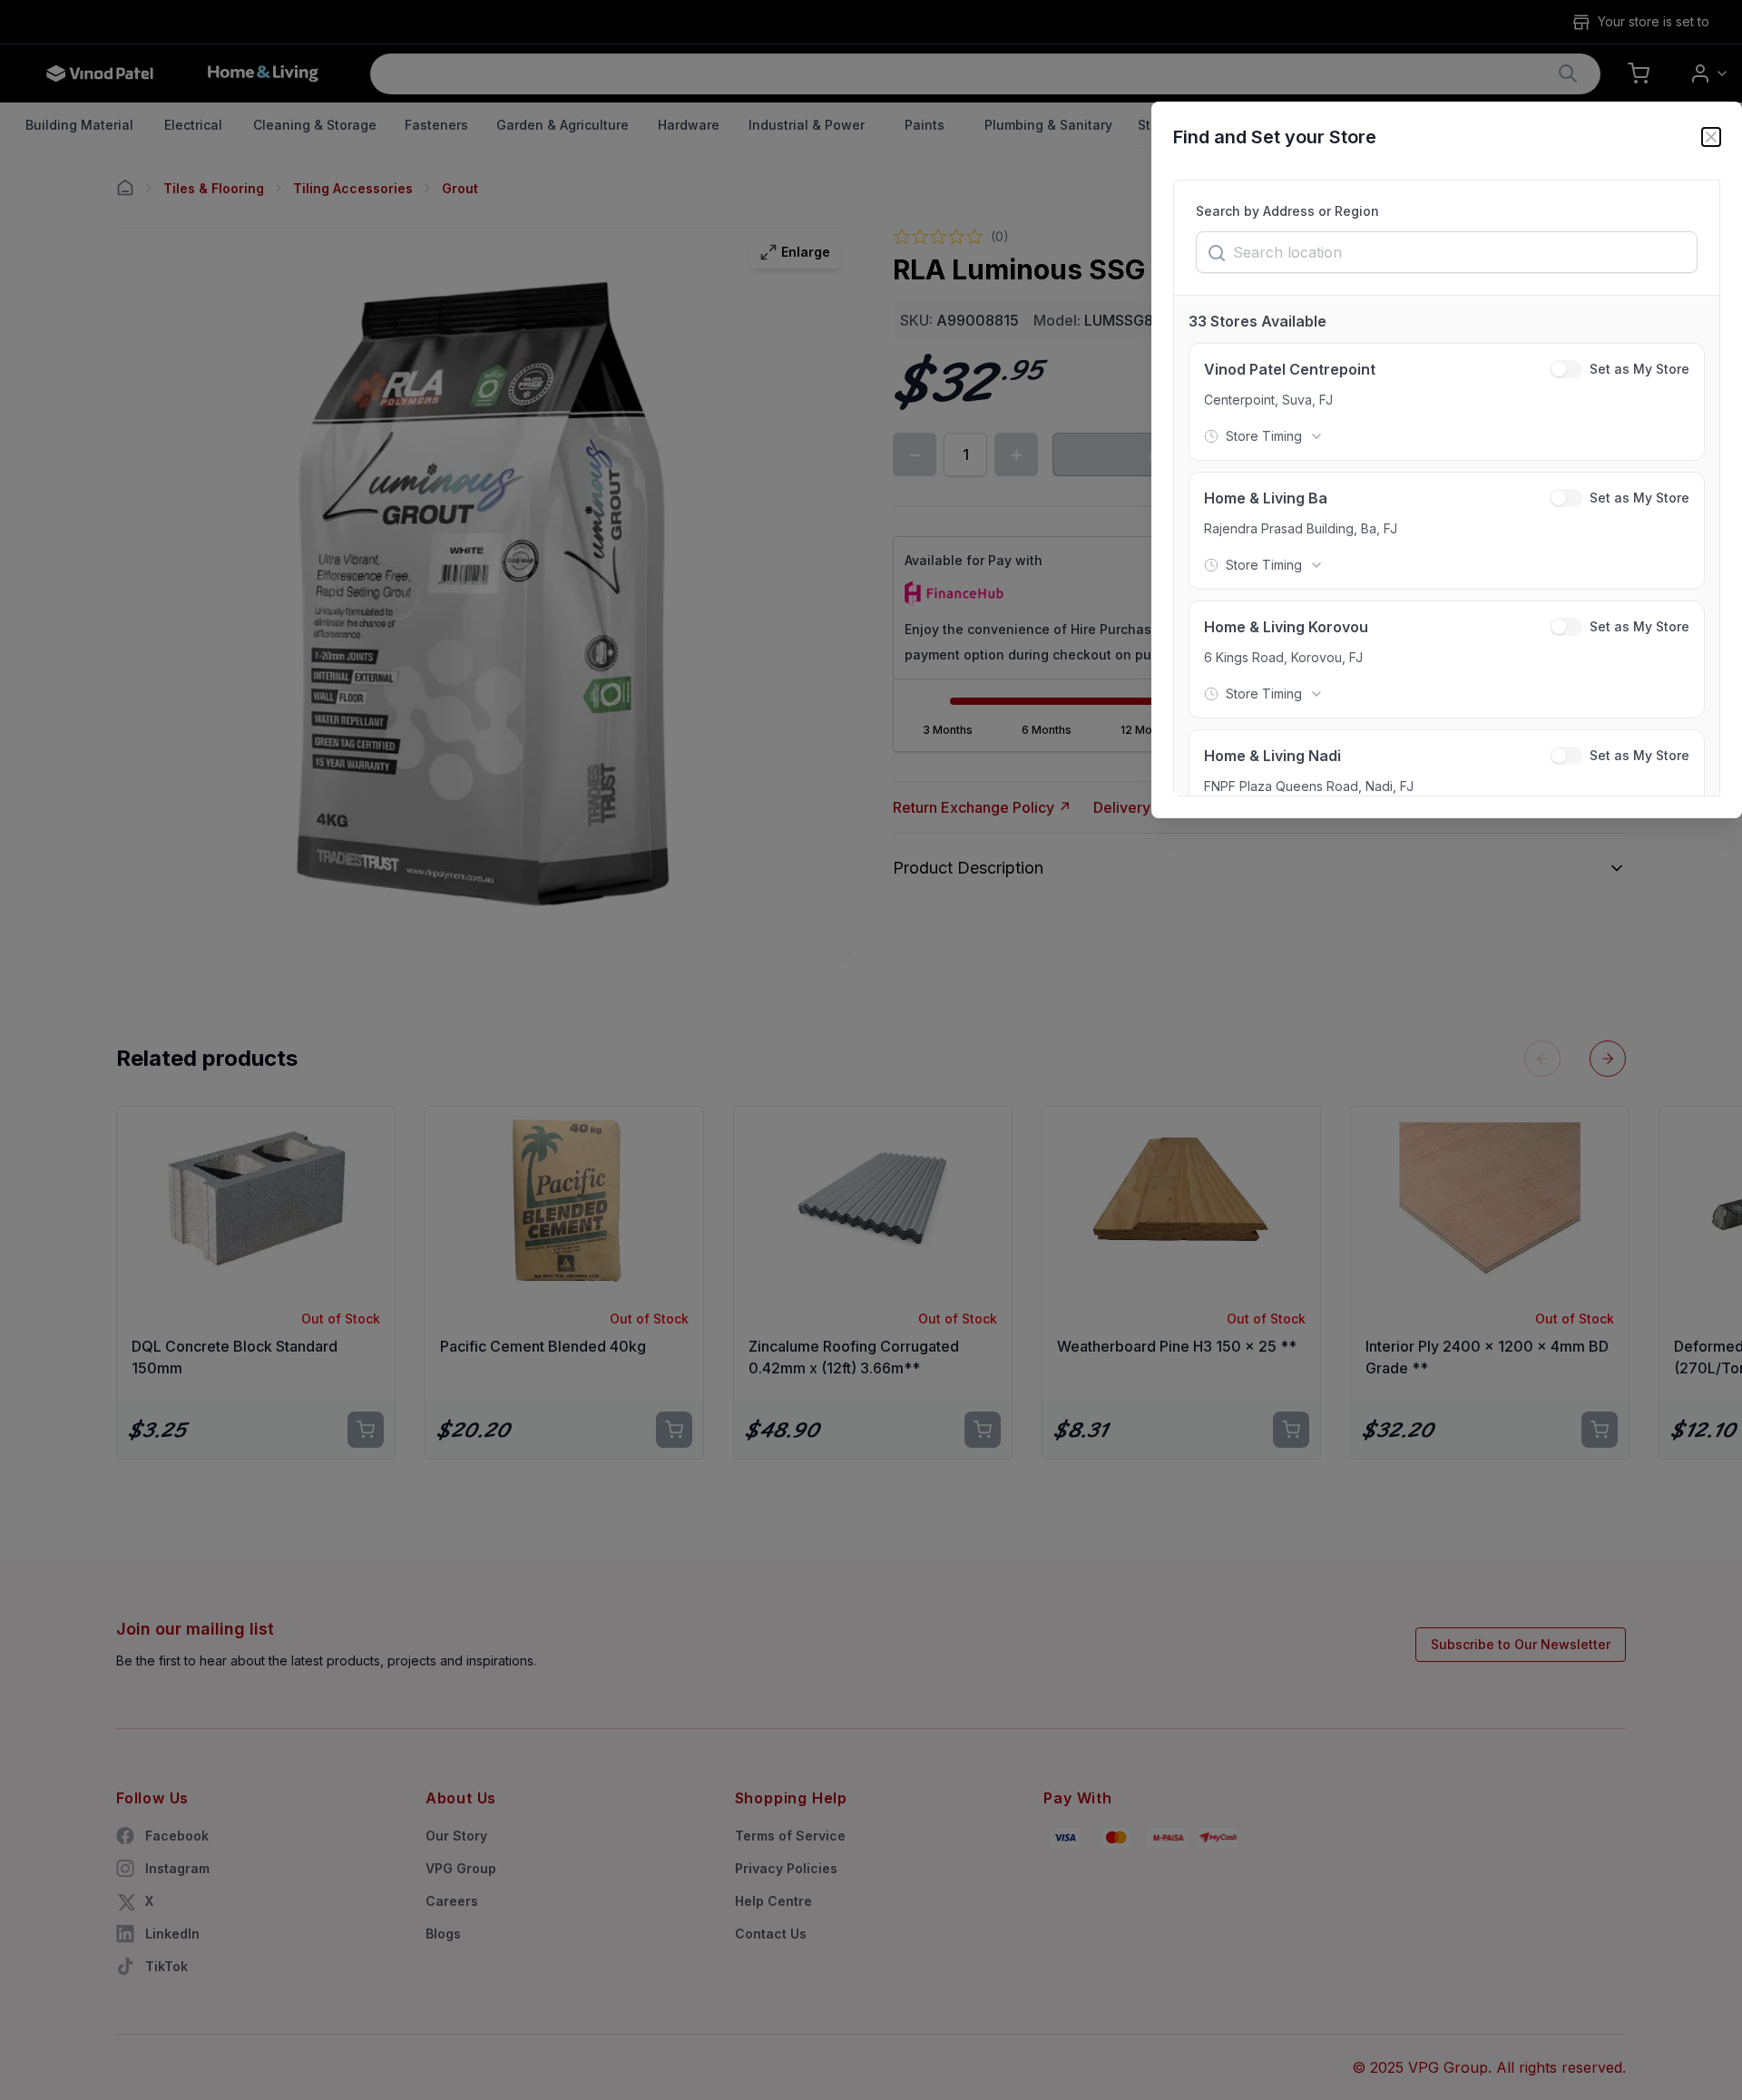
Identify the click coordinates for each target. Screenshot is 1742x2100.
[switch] (1566, 369)
